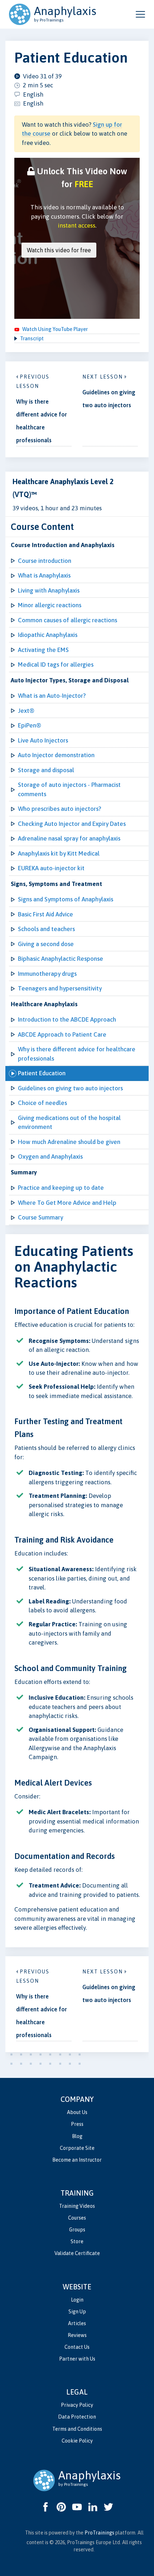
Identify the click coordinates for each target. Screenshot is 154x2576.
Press (77, 2124)
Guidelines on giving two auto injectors (70, 1088)
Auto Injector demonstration (56, 755)
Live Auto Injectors (43, 740)
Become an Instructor (77, 2160)
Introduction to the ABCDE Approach (67, 1019)
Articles (77, 2323)
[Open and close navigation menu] (140, 14)
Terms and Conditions (77, 2429)
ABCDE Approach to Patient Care (62, 1034)
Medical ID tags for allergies (56, 664)
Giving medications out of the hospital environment (69, 1123)
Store (77, 2241)
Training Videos (77, 2206)
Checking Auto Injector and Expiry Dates (72, 824)
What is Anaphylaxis (44, 575)
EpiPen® (30, 725)
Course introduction (45, 561)
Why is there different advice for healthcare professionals (77, 1054)
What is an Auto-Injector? (52, 696)
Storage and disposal (46, 770)
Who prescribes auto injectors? (59, 809)
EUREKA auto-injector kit (51, 868)
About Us (77, 2112)
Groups (77, 2230)
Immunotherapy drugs (47, 974)
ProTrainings (99, 2533)
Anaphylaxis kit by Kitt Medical (59, 853)
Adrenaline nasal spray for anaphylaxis (69, 838)
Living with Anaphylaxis (49, 590)
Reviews (77, 2335)
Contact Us (77, 2347)
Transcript (32, 339)
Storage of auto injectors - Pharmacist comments (69, 789)
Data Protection (77, 2417)
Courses (77, 2218)
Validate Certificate (77, 2253)
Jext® (26, 711)
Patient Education (42, 1073)
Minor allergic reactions (50, 605)
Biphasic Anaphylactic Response (61, 959)
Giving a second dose (46, 944)
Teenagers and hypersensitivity (60, 988)
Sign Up (77, 2312)
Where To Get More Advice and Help (67, 1203)
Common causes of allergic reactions (68, 620)
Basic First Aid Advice (45, 914)
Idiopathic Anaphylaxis (48, 635)
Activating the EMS (43, 650)
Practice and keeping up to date (61, 1188)
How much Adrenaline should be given (69, 1142)
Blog (77, 2136)
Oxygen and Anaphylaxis (50, 1156)
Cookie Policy (77, 2441)
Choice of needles (42, 1103)
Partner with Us (77, 2359)
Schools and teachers (46, 929)
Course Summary (40, 1217)
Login (77, 2300)
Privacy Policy (77, 2405)
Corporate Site (77, 2148)
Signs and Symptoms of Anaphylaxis (66, 899)
